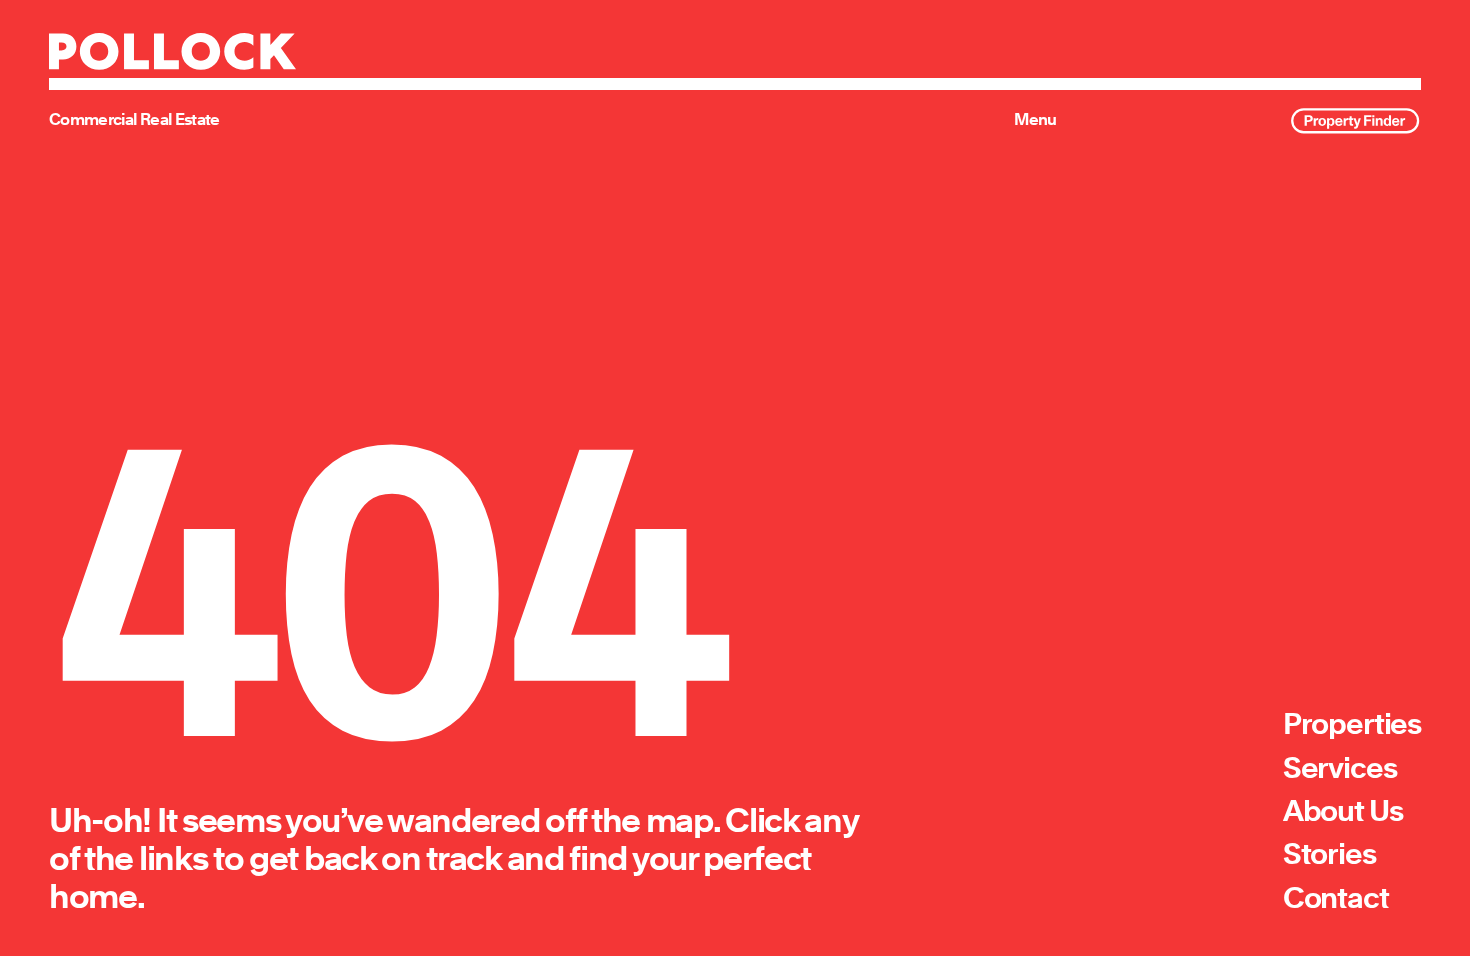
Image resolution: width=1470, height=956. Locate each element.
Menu (1035, 119)
